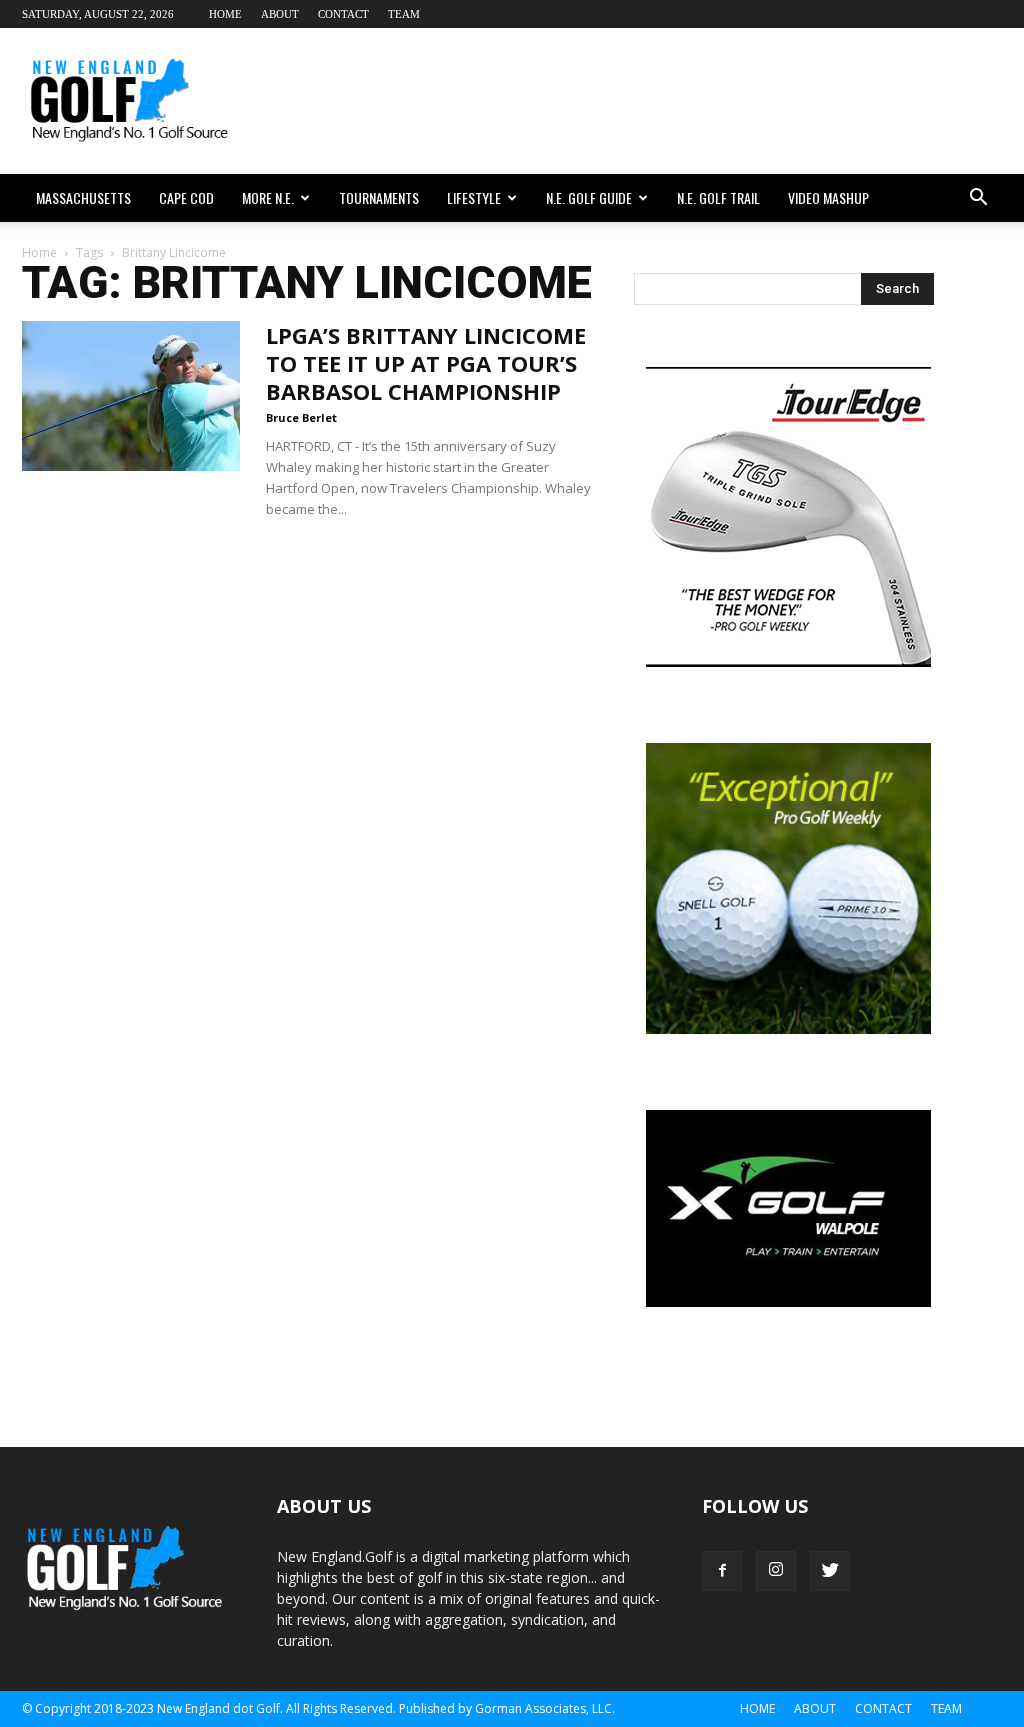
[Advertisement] (638, 101)
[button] (978, 198)
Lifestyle (474, 197)
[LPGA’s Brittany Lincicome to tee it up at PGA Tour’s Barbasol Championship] (131, 396)
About (280, 14)
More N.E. (268, 197)
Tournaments (379, 197)
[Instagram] (776, 1571)
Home (225, 14)
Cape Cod (186, 197)
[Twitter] (830, 1571)
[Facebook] (722, 1571)
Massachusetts (83, 197)
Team (404, 14)
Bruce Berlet (301, 417)
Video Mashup (828, 197)
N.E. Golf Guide (589, 197)
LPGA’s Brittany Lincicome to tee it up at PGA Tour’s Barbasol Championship (426, 363)
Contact (343, 14)
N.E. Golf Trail (718, 197)
